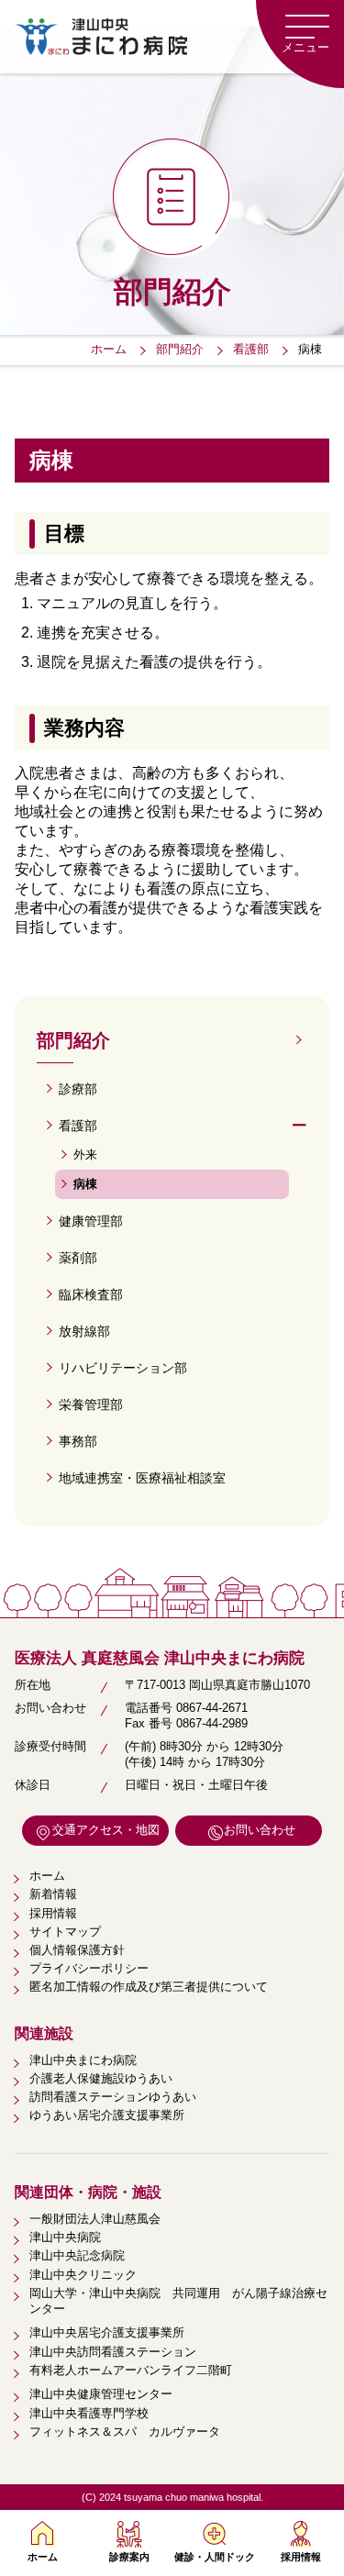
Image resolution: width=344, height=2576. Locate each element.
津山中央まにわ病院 (83, 2060)
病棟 (85, 1184)
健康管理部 (91, 1221)
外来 (85, 1155)
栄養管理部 (91, 1405)
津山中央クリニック (83, 2275)
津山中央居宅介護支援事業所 (107, 2332)
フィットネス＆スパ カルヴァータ (125, 2432)
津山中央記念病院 (77, 2255)
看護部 (78, 1126)
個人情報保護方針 (77, 1950)
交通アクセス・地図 (106, 1830)
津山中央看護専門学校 (89, 2413)
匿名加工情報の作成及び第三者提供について (149, 1987)
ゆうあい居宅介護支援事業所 (107, 2115)
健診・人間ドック (215, 2557)
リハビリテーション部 (123, 1368)
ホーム (43, 2557)
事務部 (78, 1441)
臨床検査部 (91, 1294)
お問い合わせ (260, 1830)
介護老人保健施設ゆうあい (101, 2078)
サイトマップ (65, 1932)
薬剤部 (78, 1258)
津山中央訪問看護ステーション (113, 2352)
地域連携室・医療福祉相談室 (142, 1478)
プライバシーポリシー (89, 1968)
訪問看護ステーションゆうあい (113, 2097)
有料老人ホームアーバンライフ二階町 (131, 2370)
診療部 (78, 1089)
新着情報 (53, 1894)
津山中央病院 (65, 2237)
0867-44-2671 (212, 1708)
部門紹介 (73, 1040)
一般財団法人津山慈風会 (95, 2219)
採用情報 (301, 2557)
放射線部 (84, 1331)
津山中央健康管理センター (101, 2394)
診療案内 (129, 2557)
